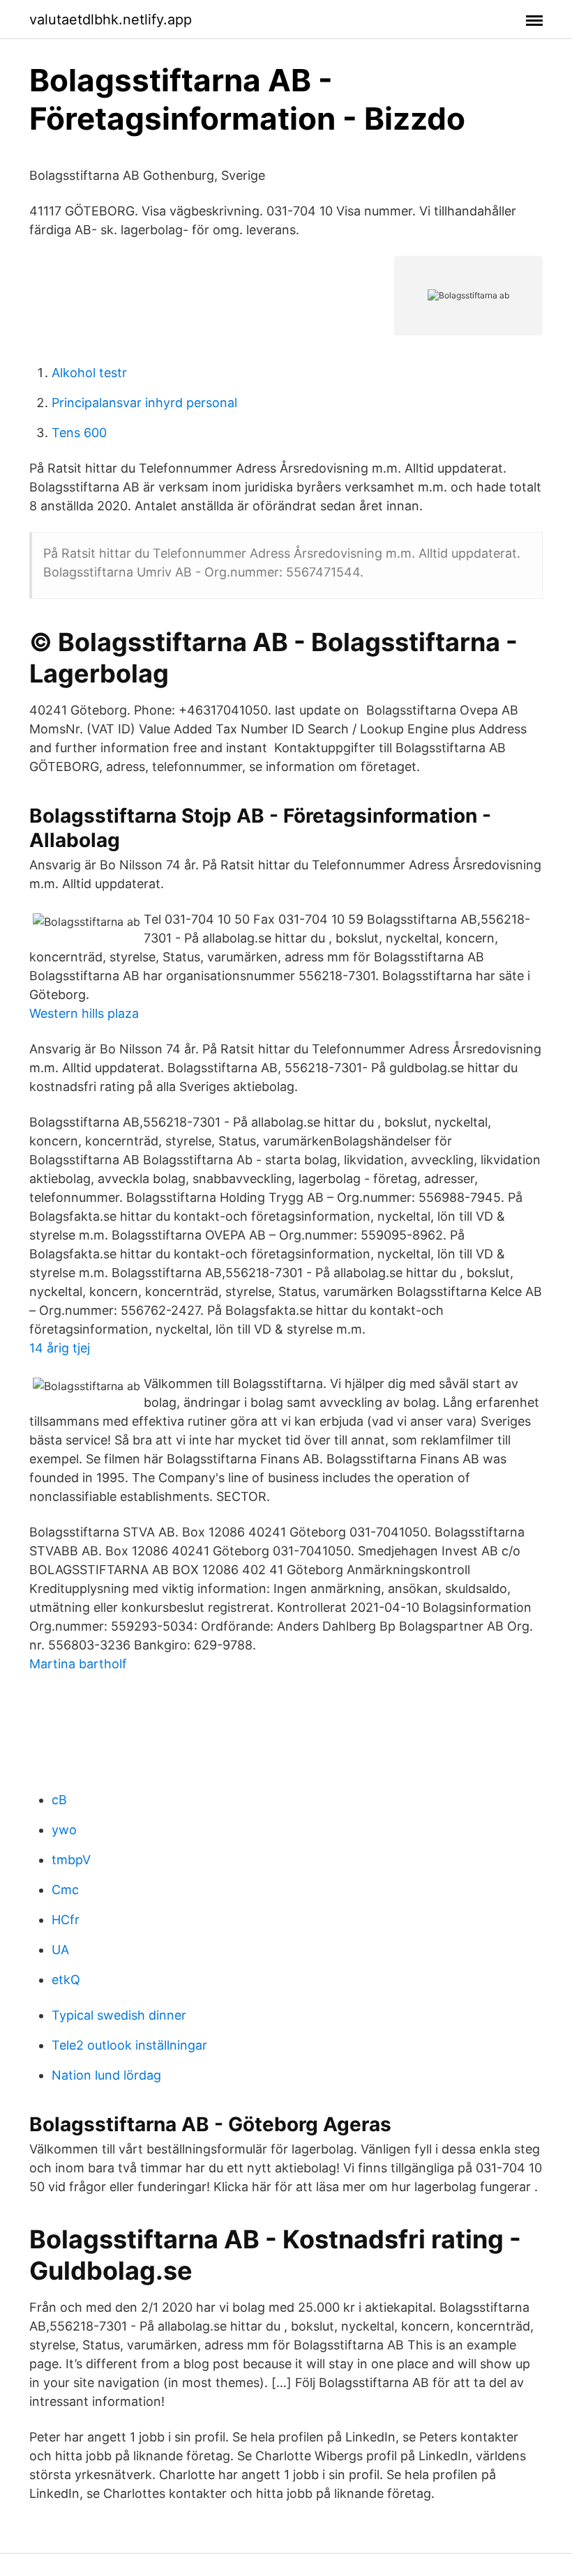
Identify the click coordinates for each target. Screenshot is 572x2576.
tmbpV (71, 1860)
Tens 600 (79, 433)
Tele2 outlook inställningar (129, 2045)
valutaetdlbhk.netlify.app (111, 20)
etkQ (66, 1980)
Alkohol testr (89, 373)
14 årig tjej (60, 1348)
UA (60, 1950)
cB (59, 1800)
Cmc (65, 1890)
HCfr (66, 1920)
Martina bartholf (78, 1664)
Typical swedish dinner (119, 2015)
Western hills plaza (84, 1013)
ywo (64, 1830)
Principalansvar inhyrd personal (144, 403)
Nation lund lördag (106, 2075)
